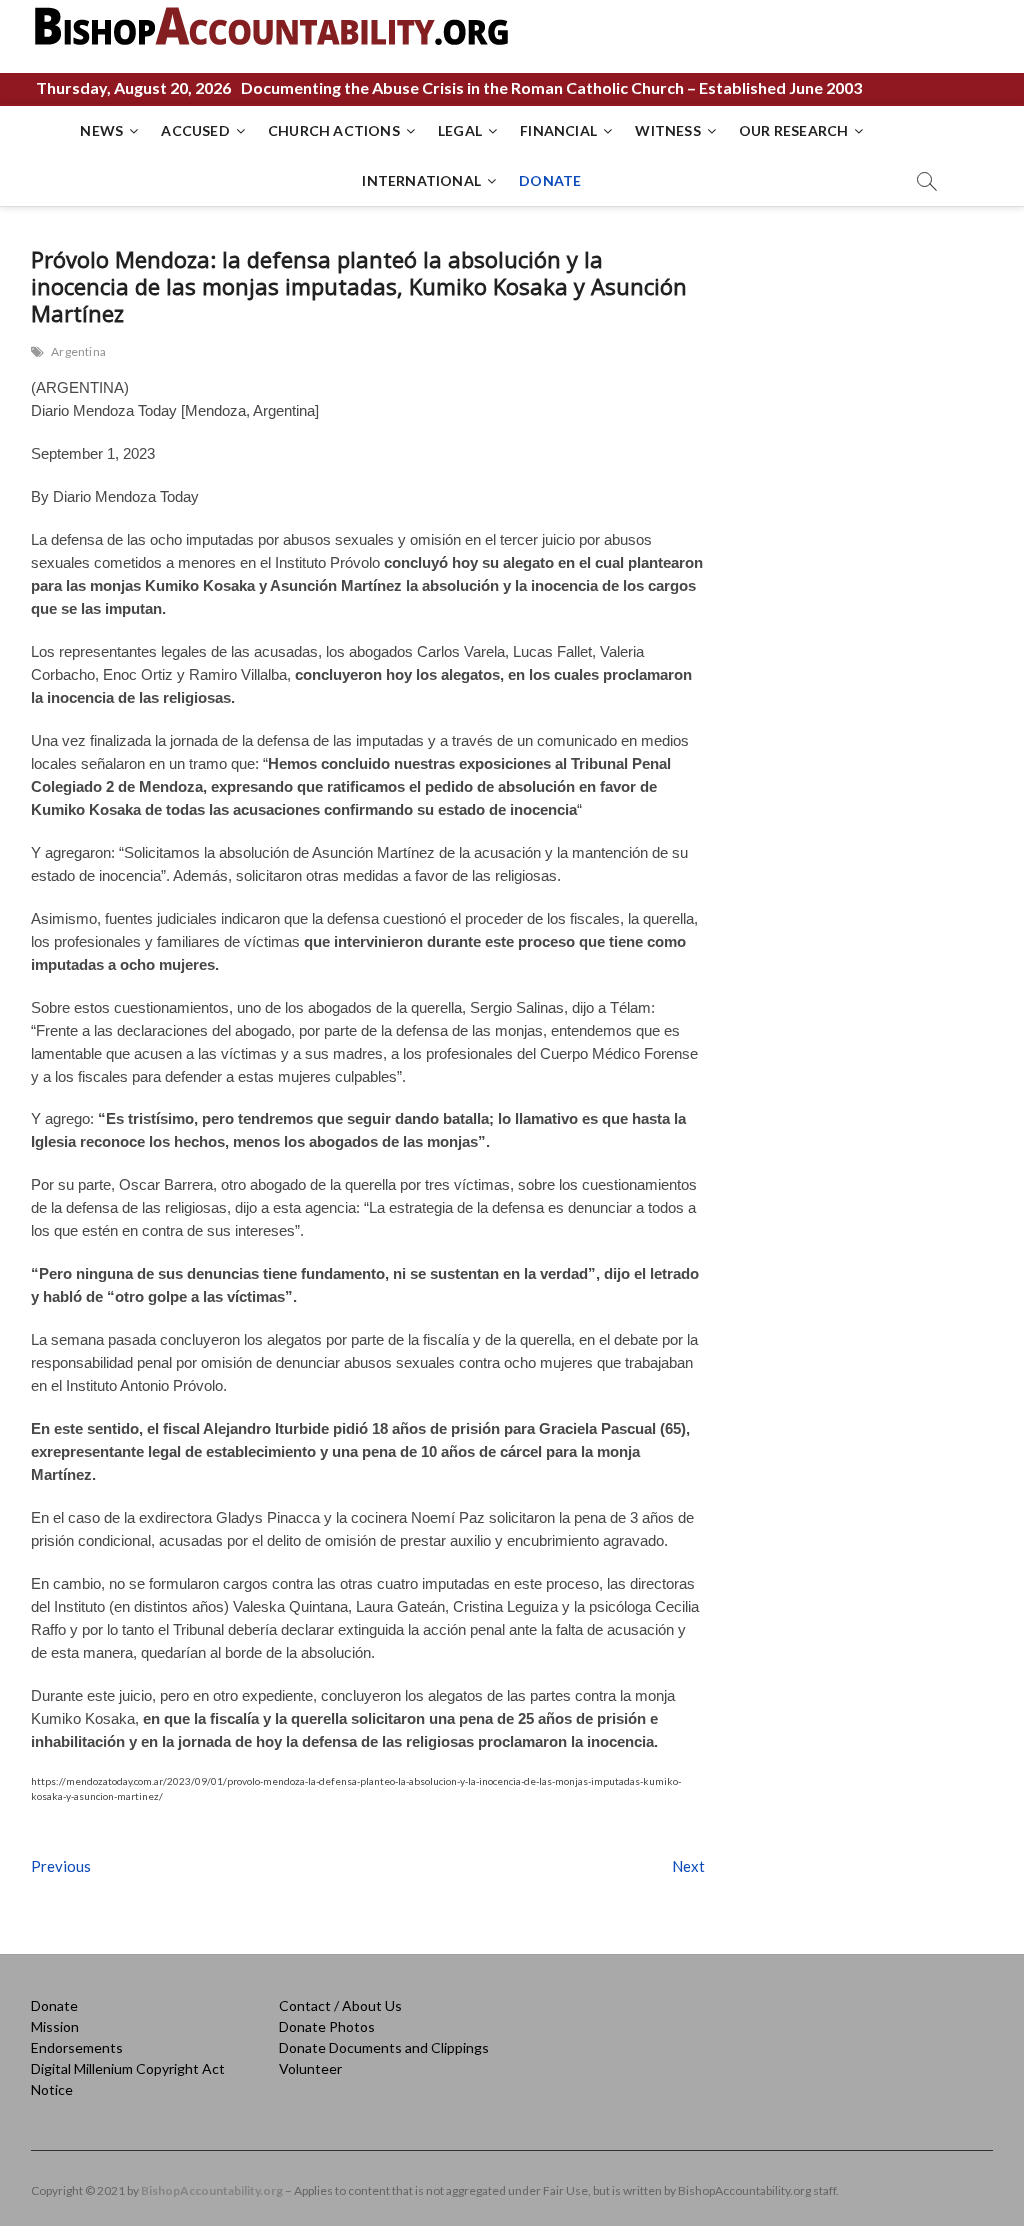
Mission (55, 2026)
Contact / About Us (340, 2005)
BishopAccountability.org (212, 2190)
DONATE (550, 180)
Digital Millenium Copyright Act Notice (128, 2079)
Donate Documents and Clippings (384, 2047)
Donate (54, 2005)
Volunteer (310, 2068)
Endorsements (77, 2047)
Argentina (78, 351)
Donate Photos (327, 2026)
